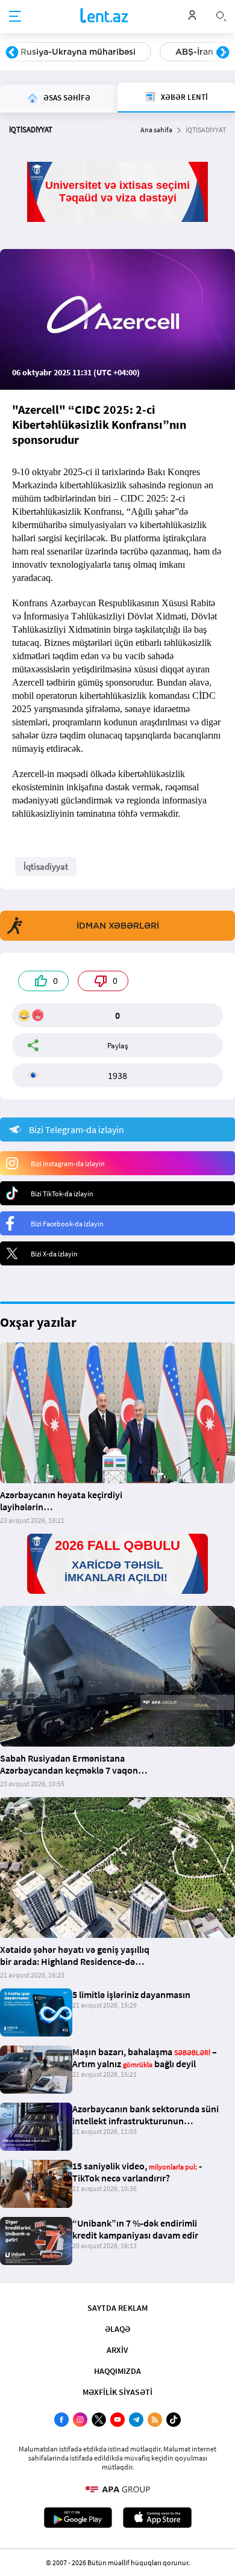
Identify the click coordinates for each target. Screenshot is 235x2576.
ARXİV (117, 2350)
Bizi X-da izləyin (54, 1254)
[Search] (221, 15)
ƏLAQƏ (117, 2329)
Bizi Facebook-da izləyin (67, 1224)
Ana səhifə (156, 130)
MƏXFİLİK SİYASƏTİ (117, 2392)
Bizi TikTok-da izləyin (62, 1194)
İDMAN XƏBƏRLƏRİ (118, 926)
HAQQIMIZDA (117, 2371)
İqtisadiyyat (46, 866)
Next (223, 53)
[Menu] (15, 17)
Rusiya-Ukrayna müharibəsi (78, 52)
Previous (12, 53)
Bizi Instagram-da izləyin (68, 1164)
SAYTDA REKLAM (117, 2308)
